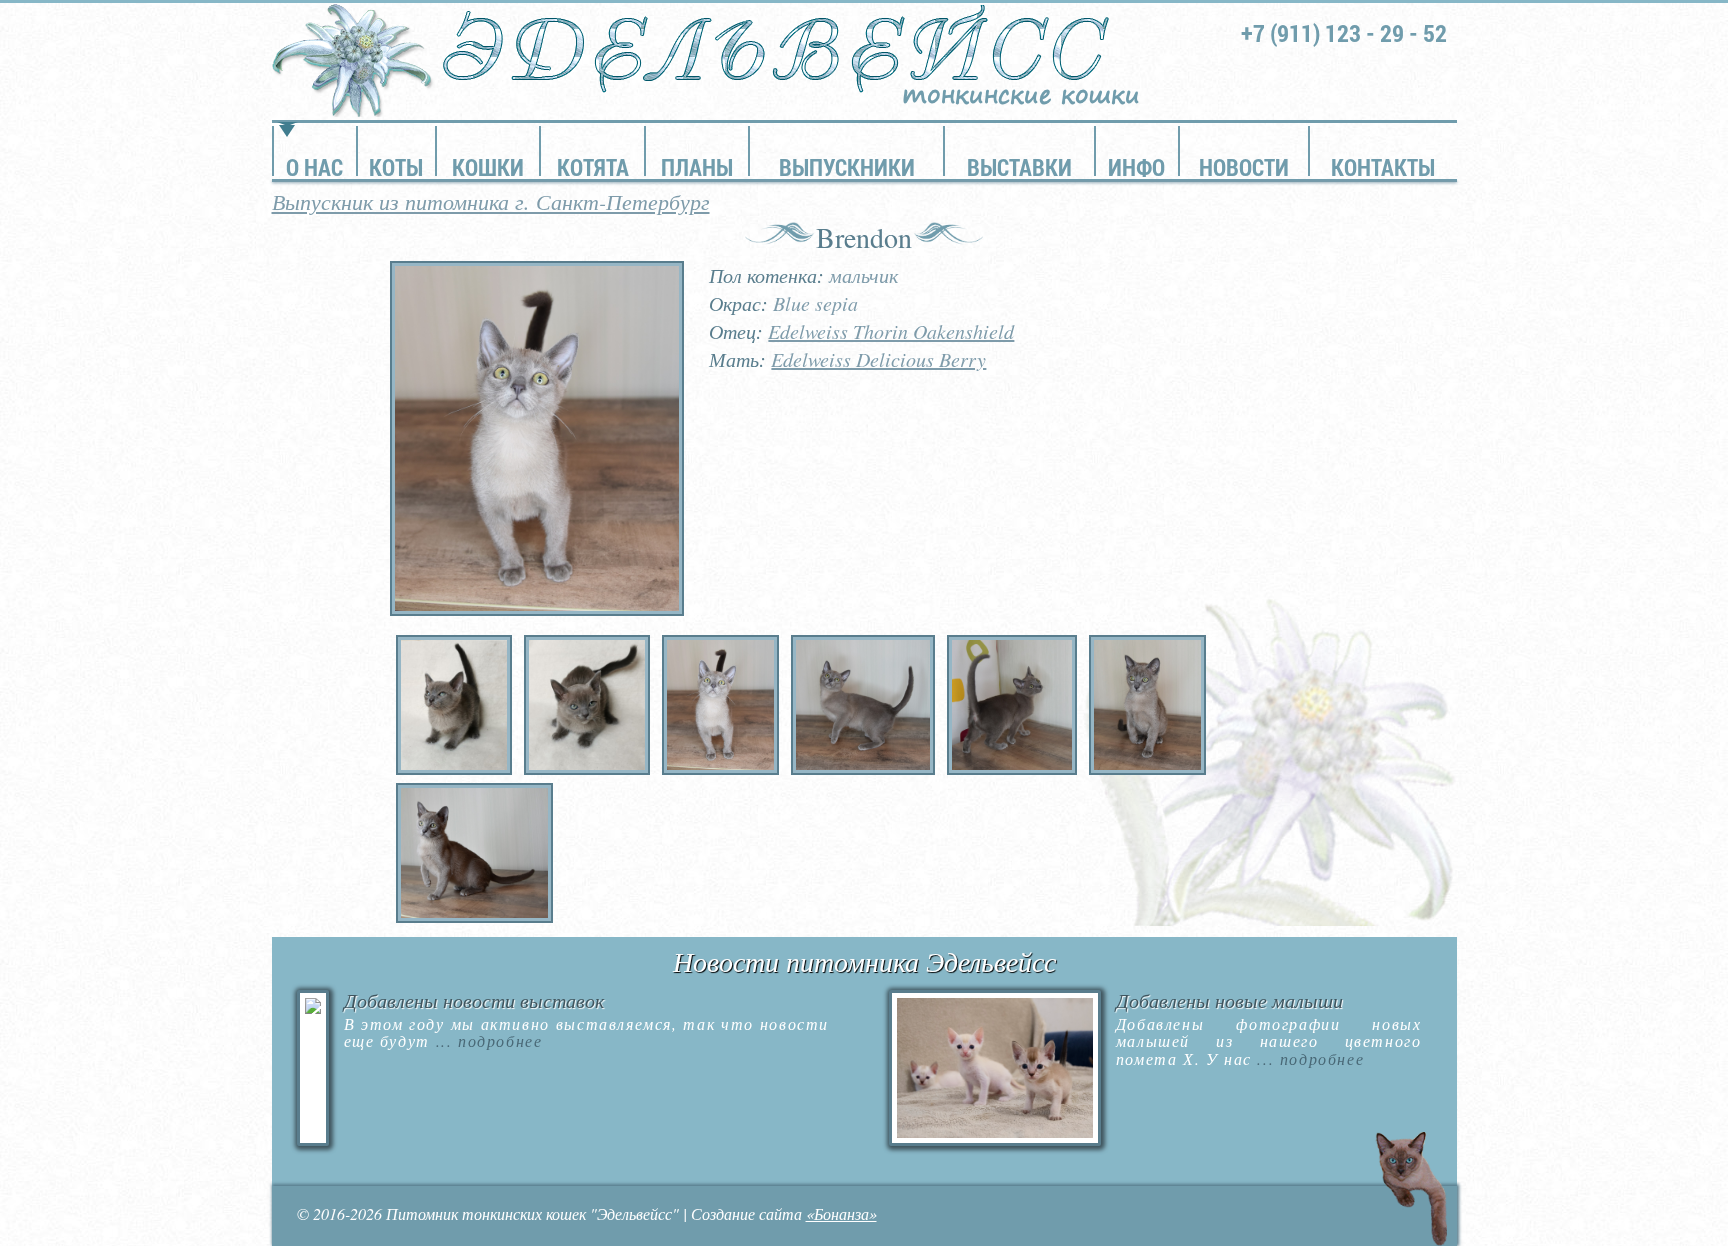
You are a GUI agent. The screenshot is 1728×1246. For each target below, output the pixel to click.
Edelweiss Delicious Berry (878, 359)
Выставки (1019, 167)
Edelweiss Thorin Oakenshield (891, 331)
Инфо (1136, 167)
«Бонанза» (841, 1213)
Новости (1244, 167)
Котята (593, 167)
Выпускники (847, 167)
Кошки (488, 167)
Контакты (1383, 167)
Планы (697, 167)
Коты (396, 167)
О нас (314, 167)
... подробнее (486, 1040)
